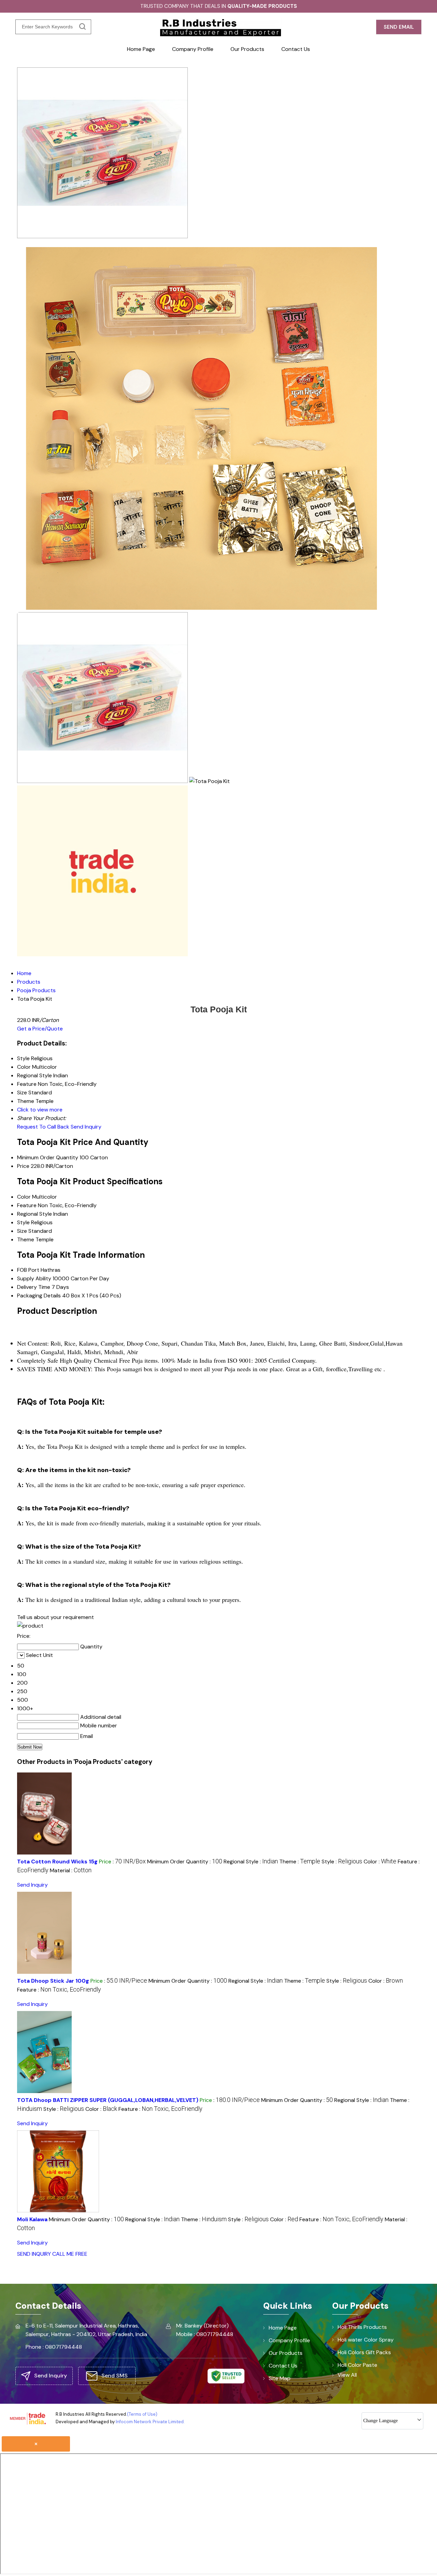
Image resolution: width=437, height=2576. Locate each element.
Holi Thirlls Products (362, 2327)
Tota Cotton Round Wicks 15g (57, 1862)
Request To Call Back (43, 1127)
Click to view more (40, 1110)
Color (24, 1197)
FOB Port (28, 1270)
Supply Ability (34, 1278)
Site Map (280, 2378)
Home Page (141, 49)
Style (23, 1222)
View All (347, 2375)
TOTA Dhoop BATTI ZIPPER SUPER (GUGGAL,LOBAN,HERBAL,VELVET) (108, 2100)
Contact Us (296, 49)
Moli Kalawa (32, 2219)
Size (22, 1231)
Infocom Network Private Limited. (150, 2422)
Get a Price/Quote (40, 1029)
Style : (342, 1862)
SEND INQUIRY (34, 2254)
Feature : (59, 1990)
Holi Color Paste (357, 2365)
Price (23, 1166)
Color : (380, 1862)
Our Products (247, 49)
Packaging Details (39, 1296)
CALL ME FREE (70, 2254)
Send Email (399, 27)
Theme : (300, 1862)
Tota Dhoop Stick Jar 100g (53, 1981)
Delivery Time (34, 1287)
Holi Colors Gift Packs (364, 2352)
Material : (71, 1870)
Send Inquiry (86, 1127)
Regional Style (34, 1214)
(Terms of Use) (142, 2414)
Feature (27, 1205)
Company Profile (193, 49)
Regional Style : (251, 1862)
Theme (26, 1239)
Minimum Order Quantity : (185, 1862)
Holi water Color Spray (366, 2340)
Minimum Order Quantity (48, 1157)
